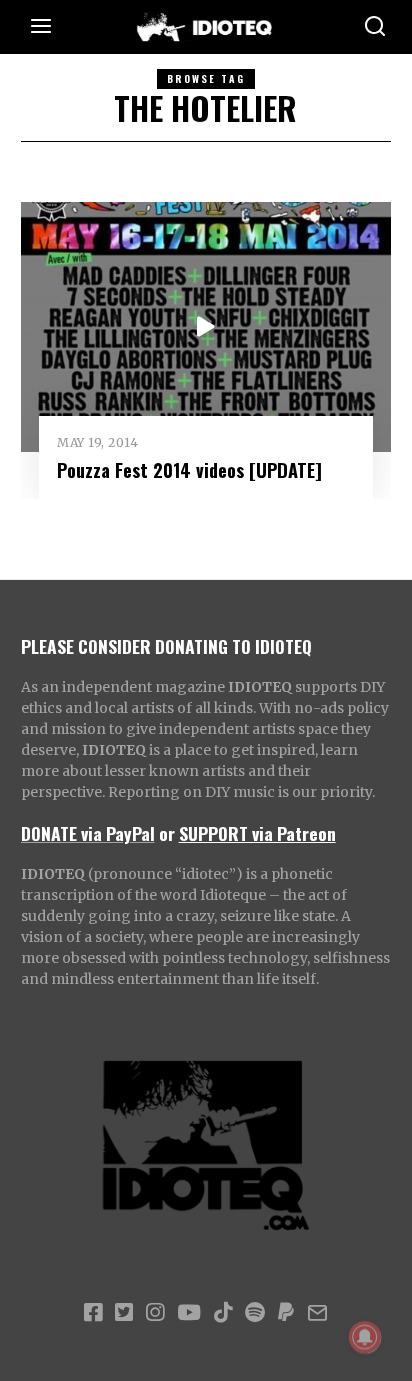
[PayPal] (286, 1313)
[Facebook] (93, 1313)
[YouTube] (189, 1313)
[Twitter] (124, 1313)
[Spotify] (255, 1313)
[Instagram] (155, 1313)
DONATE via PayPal (88, 833)
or (167, 833)
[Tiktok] (223, 1313)
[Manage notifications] (365, 1337)
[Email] (317, 1313)
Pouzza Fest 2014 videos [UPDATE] (189, 469)
